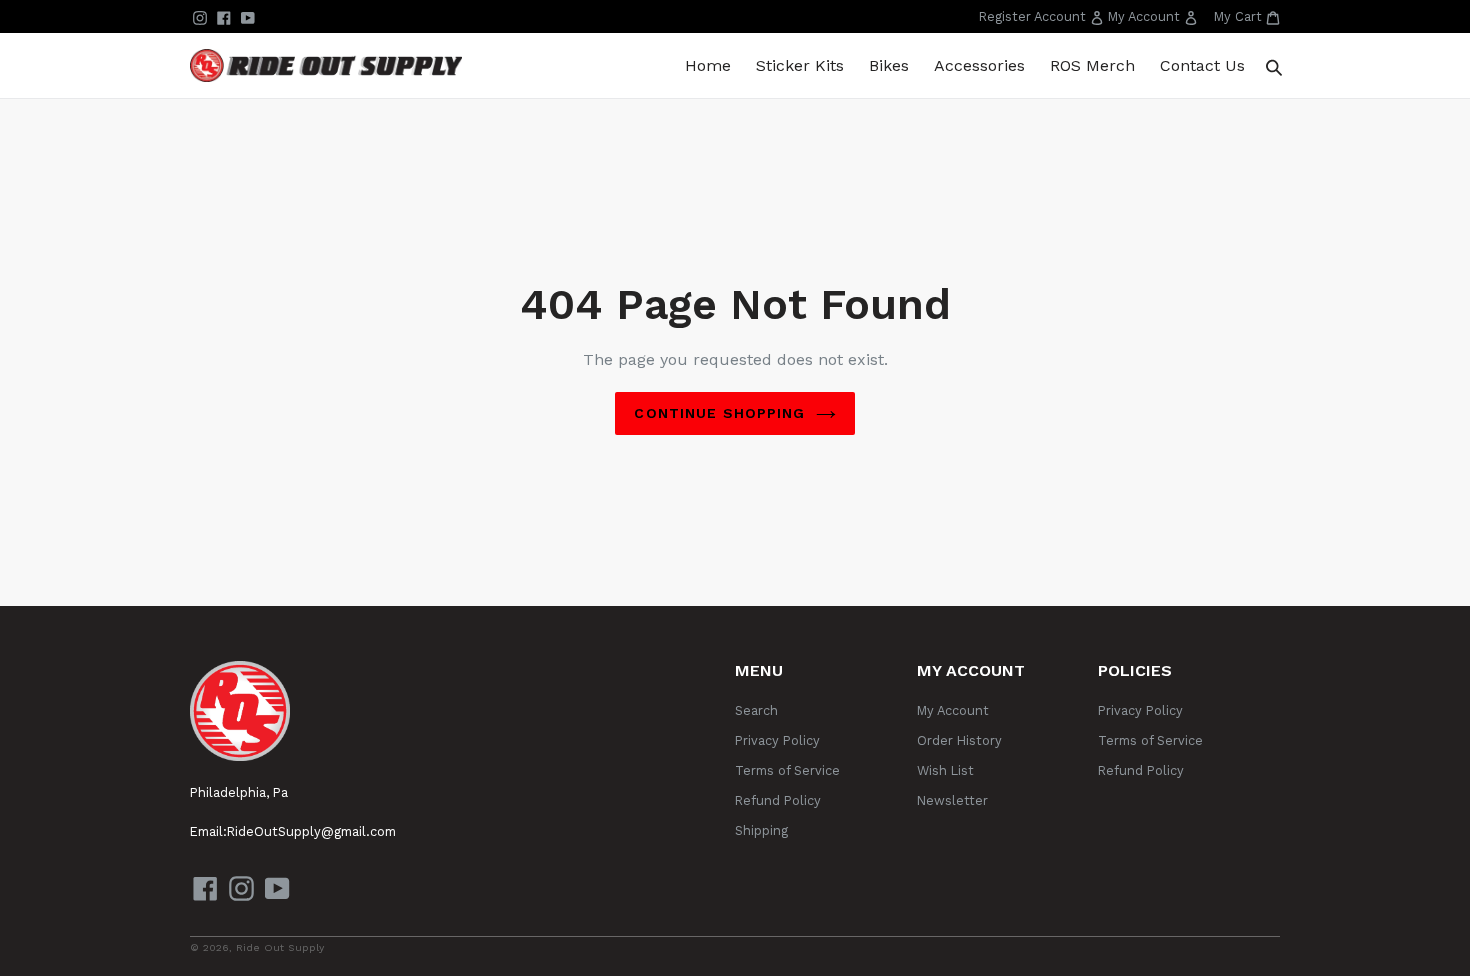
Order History (959, 740)
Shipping (761, 830)
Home (708, 65)
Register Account (1043, 20)
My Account (1155, 20)
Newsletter (952, 800)
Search (756, 710)
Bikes (889, 65)
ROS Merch (1092, 65)
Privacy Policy (777, 740)
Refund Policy (778, 800)
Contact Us (1202, 65)
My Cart (1247, 16)
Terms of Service (787, 770)
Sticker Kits (800, 65)
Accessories (979, 65)
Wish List (945, 770)
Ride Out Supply (280, 947)
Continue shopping (719, 413)
